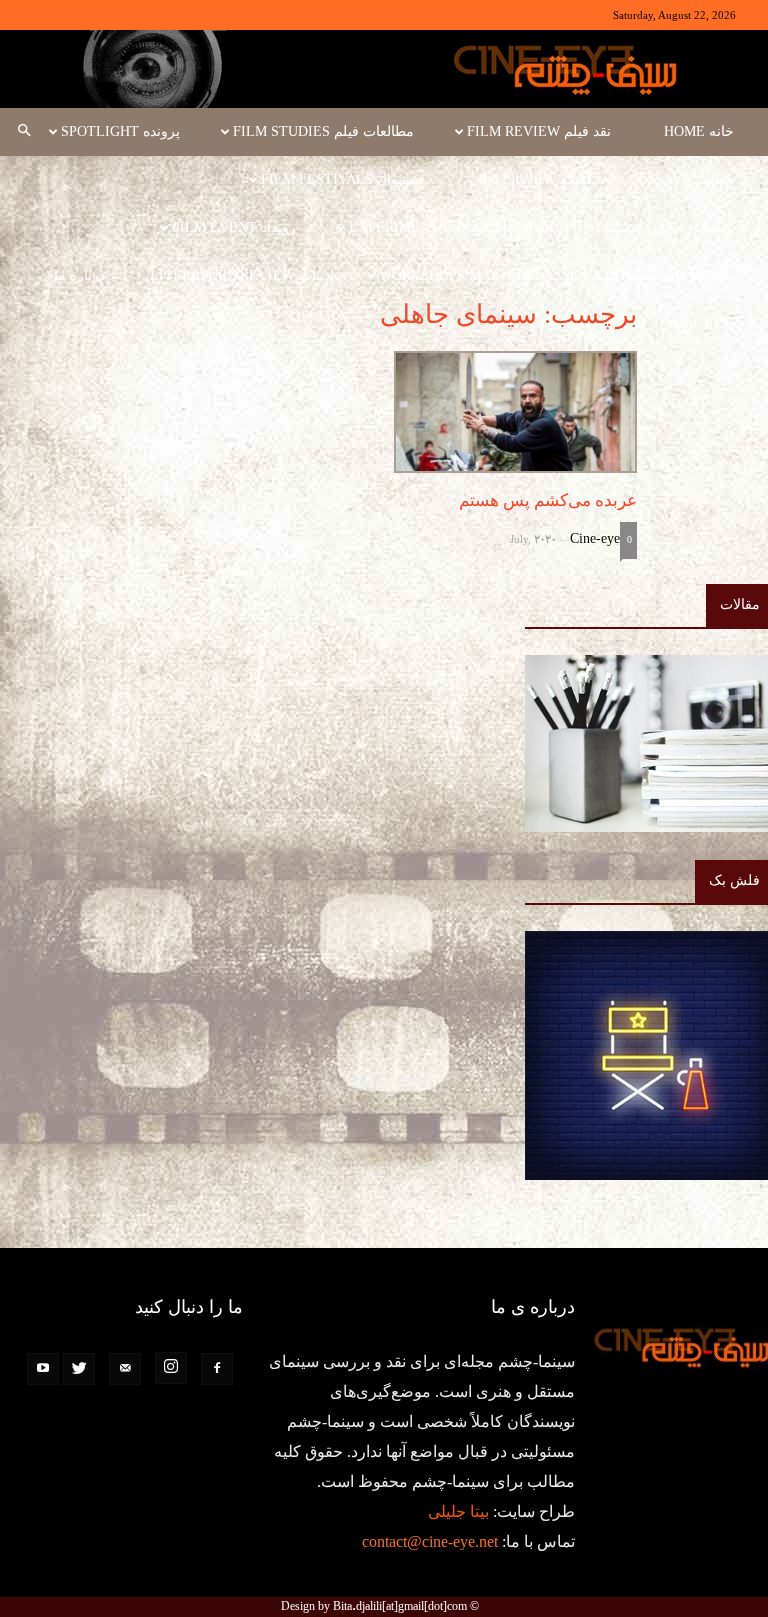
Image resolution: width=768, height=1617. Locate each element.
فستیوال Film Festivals (343, 179)
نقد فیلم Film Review (539, 131)
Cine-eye (595, 538)
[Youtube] (43, 1369)
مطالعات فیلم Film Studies (323, 131)
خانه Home (699, 131)
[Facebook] (217, 1369)
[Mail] (125, 1369)
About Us (699, 323)
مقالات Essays (686, 179)
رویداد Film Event (234, 227)
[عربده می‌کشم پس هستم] (515, 411)
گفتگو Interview (535, 179)
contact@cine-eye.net (430, 1541)
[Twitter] (79, 1369)
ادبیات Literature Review (242, 275)
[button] (24, 132)
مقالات (740, 604)
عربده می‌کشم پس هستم (548, 500)
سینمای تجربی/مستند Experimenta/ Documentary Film (537, 227)
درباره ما (79, 275)
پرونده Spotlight (120, 131)
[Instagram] (171, 1368)
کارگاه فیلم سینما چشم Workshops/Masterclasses (552, 275)
